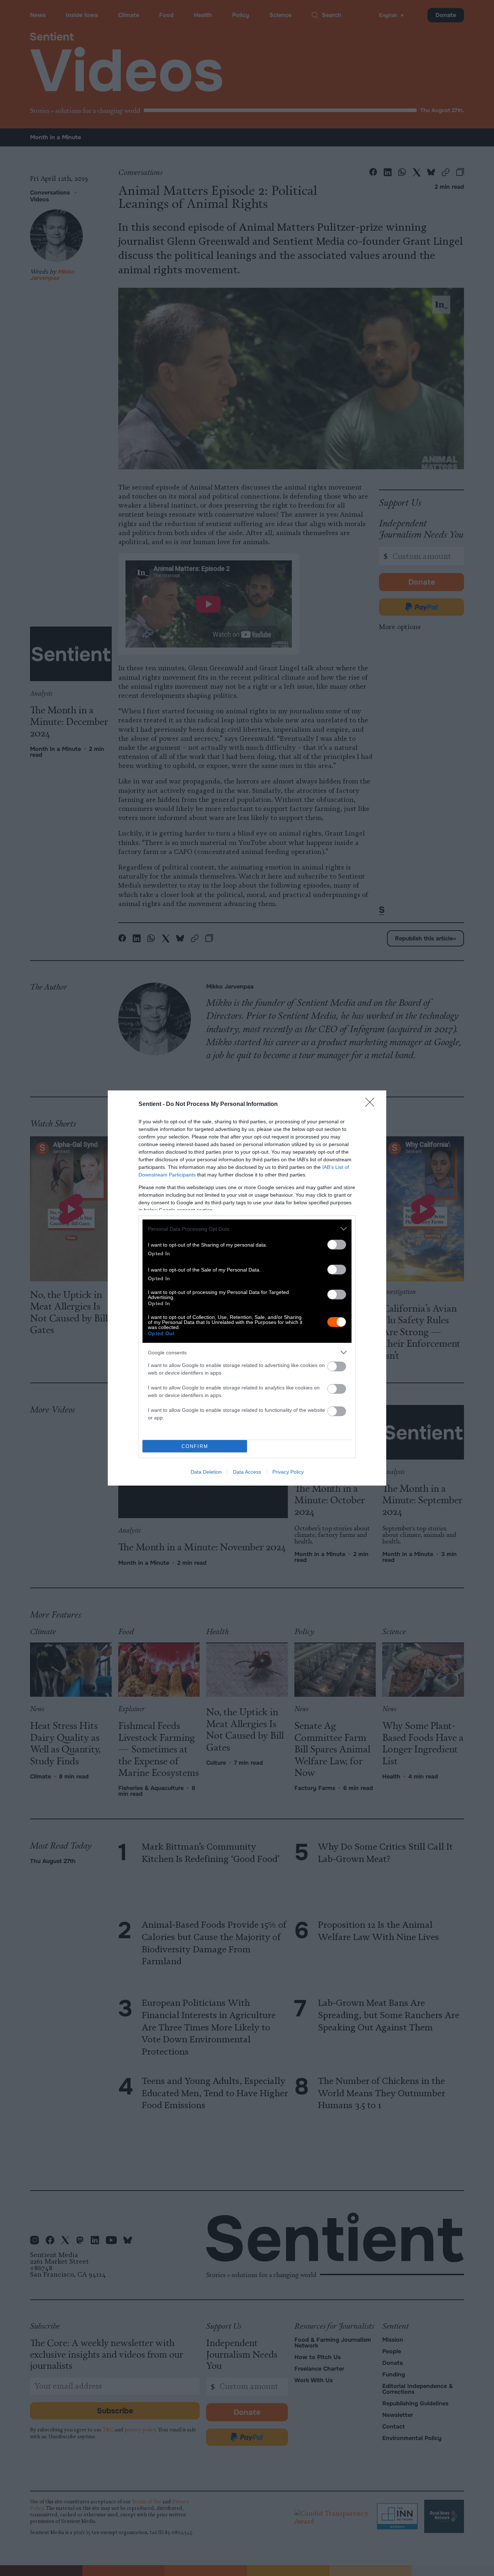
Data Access (247, 1472)
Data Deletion (206, 1472)
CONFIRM (195, 1446)
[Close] (372, 1105)
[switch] (337, 1245)
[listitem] (247, 1229)
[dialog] (247, 1288)
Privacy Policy (288, 1472)
